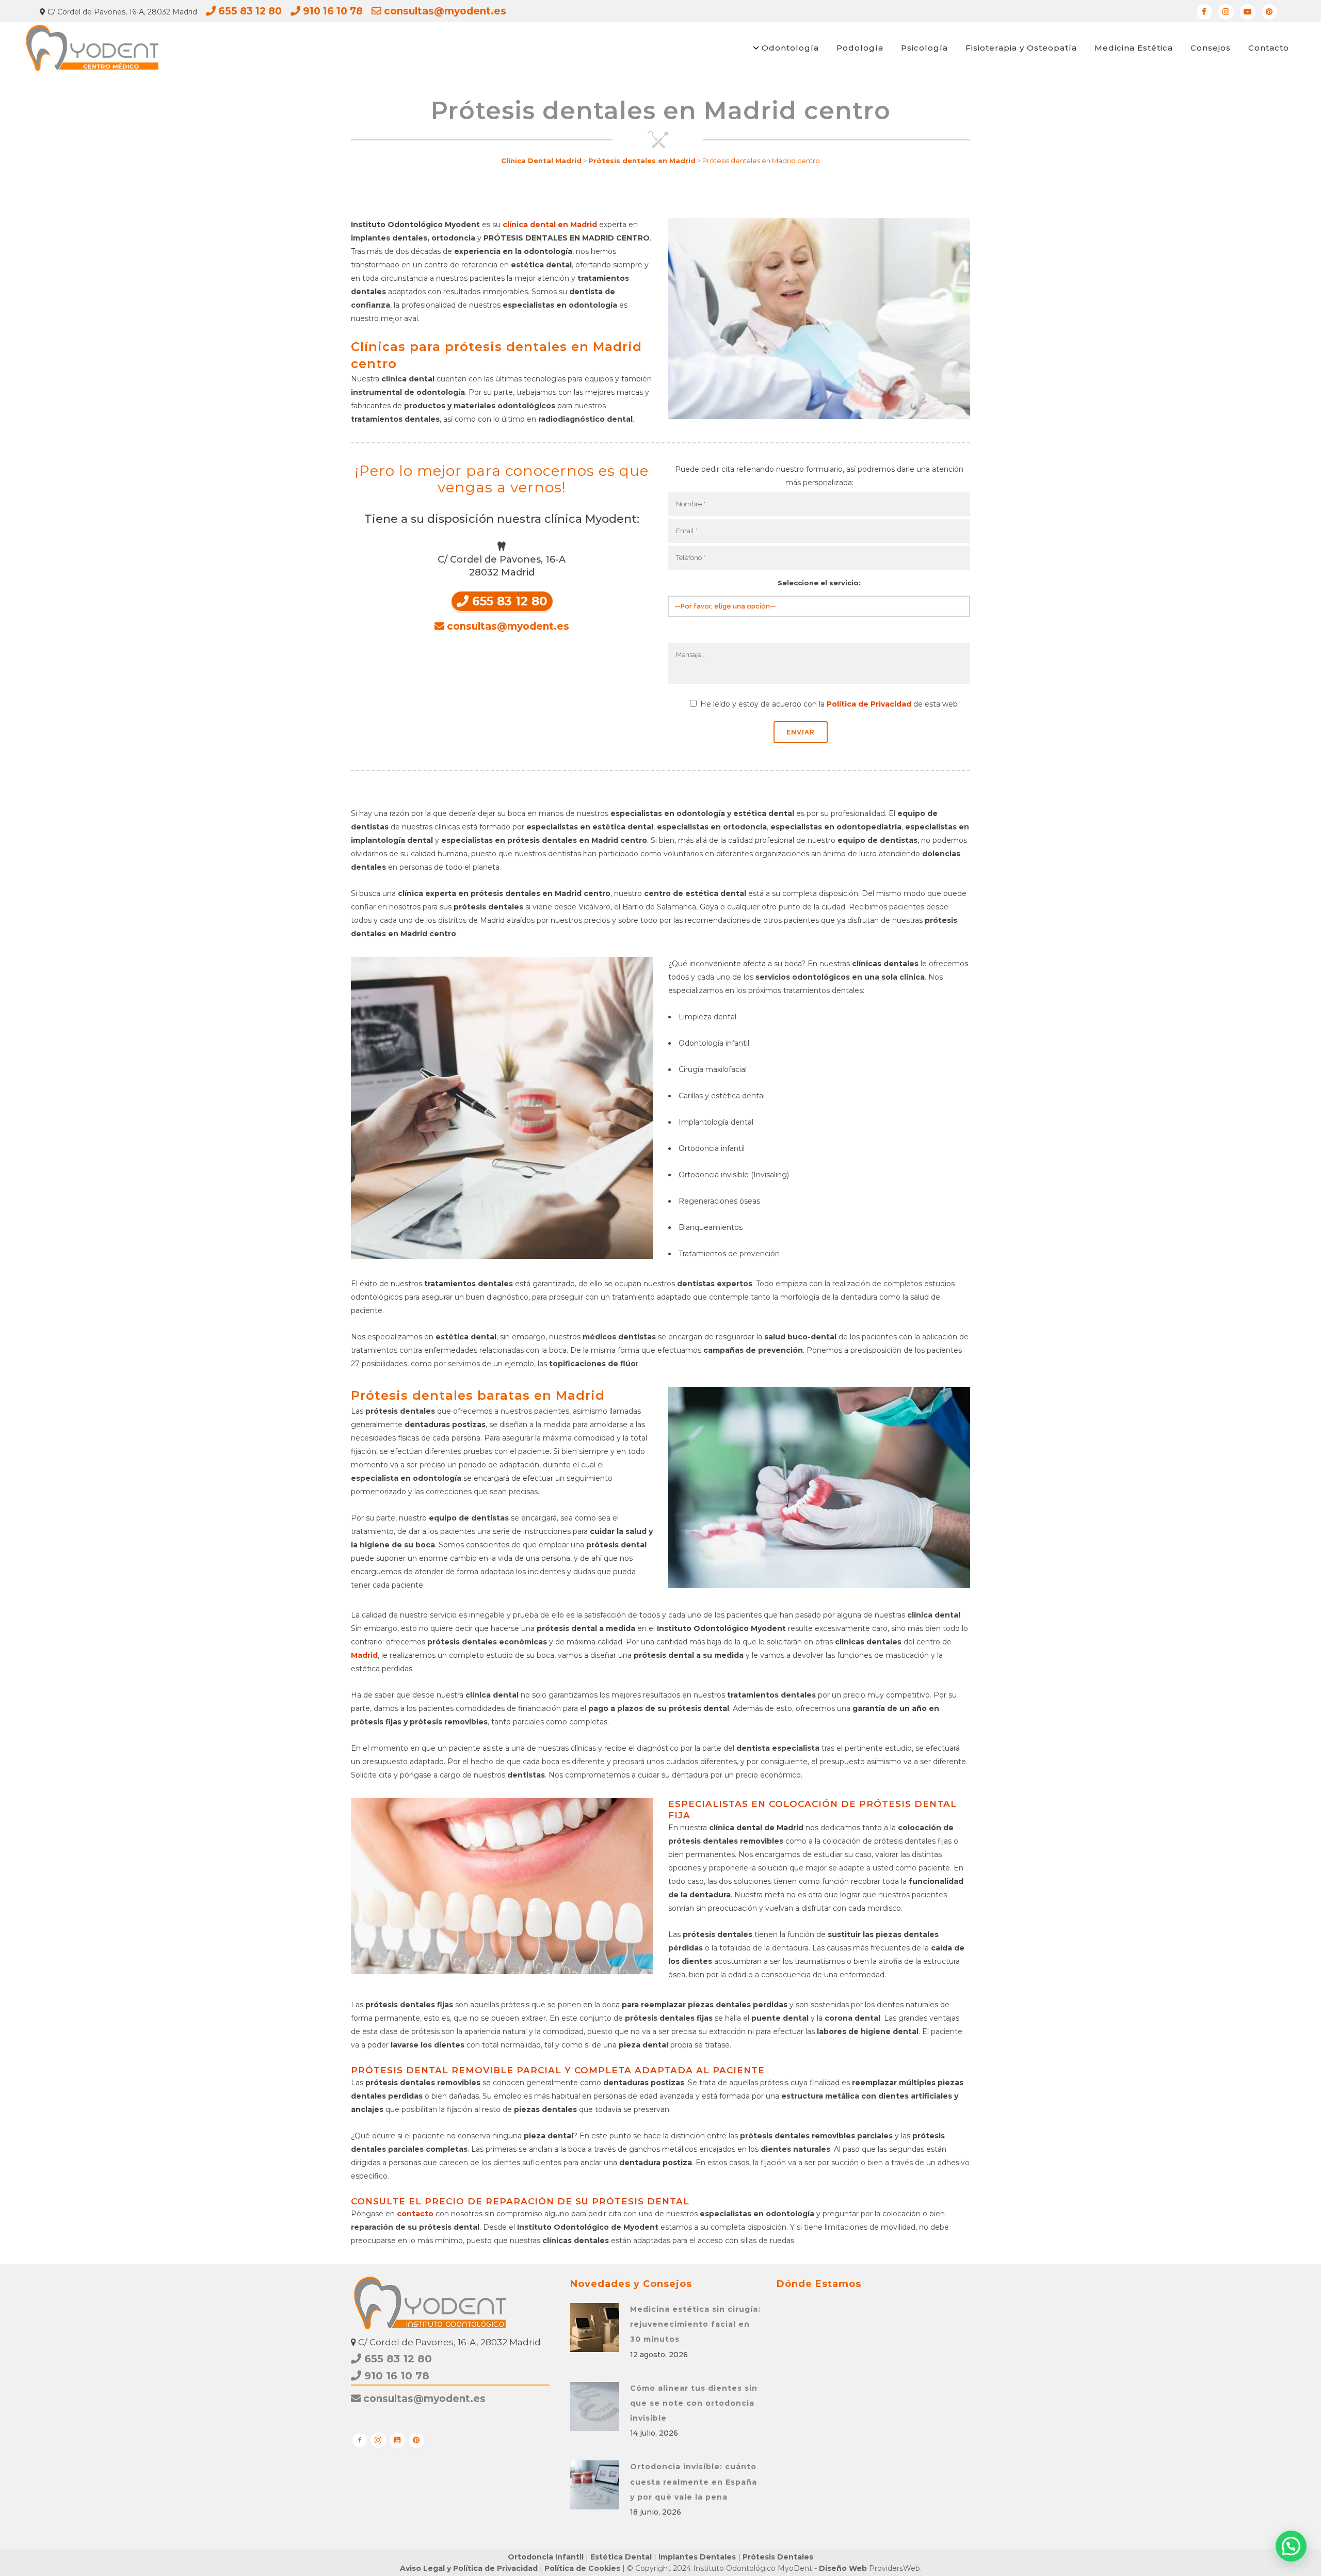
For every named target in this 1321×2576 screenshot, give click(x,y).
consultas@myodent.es (444, 11)
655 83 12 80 (249, 11)
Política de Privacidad (869, 704)
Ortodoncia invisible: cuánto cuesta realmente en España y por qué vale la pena (694, 2482)
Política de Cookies (582, 2568)
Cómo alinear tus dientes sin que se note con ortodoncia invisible (694, 2403)
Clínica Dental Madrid (541, 161)
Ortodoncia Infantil (546, 2557)
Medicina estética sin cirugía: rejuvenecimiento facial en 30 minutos (695, 2324)
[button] (1291, 2546)
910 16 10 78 (332, 11)
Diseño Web (843, 2568)
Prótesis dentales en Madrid (642, 161)
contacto (415, 2214)
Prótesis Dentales (778, 2557)
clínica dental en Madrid (550, 225)
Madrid (364, 1655)
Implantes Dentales (697, 2557)
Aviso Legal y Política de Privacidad (469, 2568)
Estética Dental (621, 2557)
